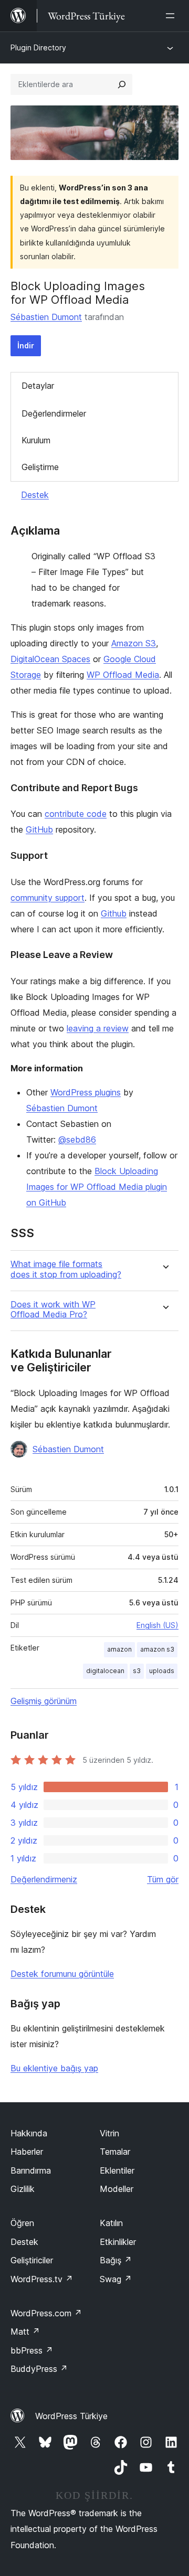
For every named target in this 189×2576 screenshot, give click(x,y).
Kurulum (36, 440)
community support (48, 898)
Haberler (27, 2152)
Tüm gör (163, 1879)
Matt (25, 2332)
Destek (35, 495)
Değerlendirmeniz (44, 1879)
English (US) (157, 1625)
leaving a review (98, 1028)
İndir (26, 345)
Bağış (116, 2260)
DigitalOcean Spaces (50, 659)
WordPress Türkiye (71, 2416)
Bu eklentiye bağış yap (54, 2068)
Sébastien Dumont (46, 317)
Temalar (115, 2152)
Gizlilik (23, 2189)
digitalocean (105, 1671)
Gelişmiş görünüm (44, 1701)
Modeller (117, 2189)
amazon (119, 1649)
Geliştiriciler (32, 2260)
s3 (137, 1671)
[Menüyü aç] (172, 16)
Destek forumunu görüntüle (62, 1974)
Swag (116, 2279)
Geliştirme (40, 467)
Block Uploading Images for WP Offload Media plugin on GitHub (97, 1187)
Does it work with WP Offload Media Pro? (53, 1310)
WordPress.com (46, 2313)
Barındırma (31, 2170)
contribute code (76, 814)
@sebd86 (77, 1140)
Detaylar (38, 386)
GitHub (39, 829)
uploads (162, 1671)
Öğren (22, 2223)
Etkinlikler (118, 2242)
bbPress (32, 2350)
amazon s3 (157, 1649)
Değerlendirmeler (54, 413)
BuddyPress (39, 2369)
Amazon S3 (134, 643)
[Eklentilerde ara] (122, 84)
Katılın (111, 2223)
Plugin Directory (38, 47)
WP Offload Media (123, 675)
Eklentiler (117, 2170)
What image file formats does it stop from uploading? (66, 1269)
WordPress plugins (86, 1092)
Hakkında (29, 2133)
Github (114, 913)
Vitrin (109, 2133)
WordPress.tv (42, 2279)
